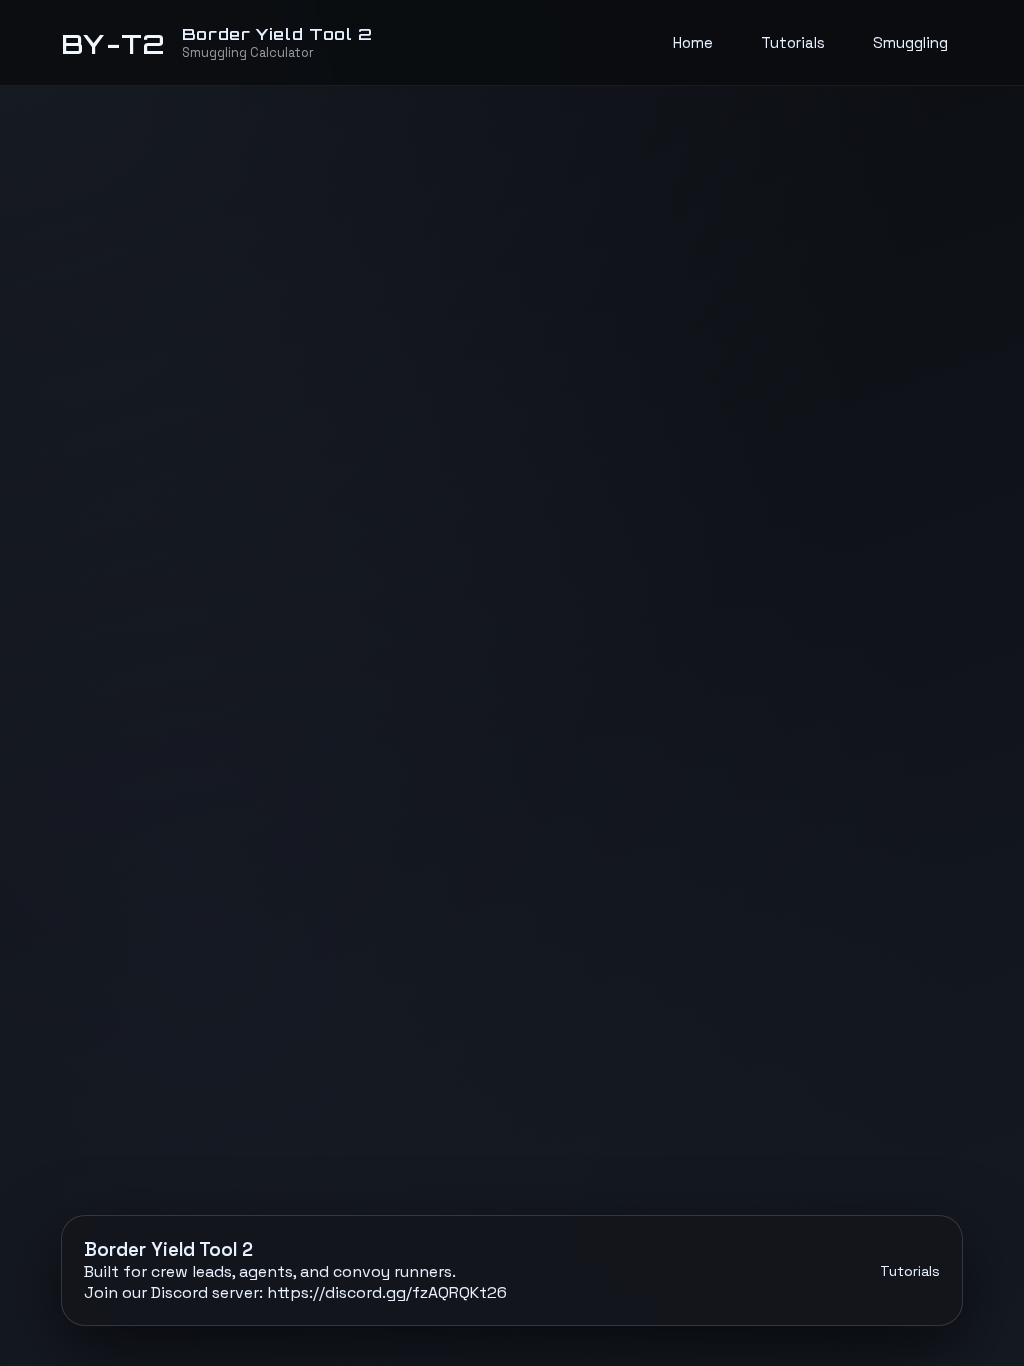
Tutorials (793, 42)
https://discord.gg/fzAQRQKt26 (387, 1292)
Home (693, 42)
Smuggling (910, 42)
